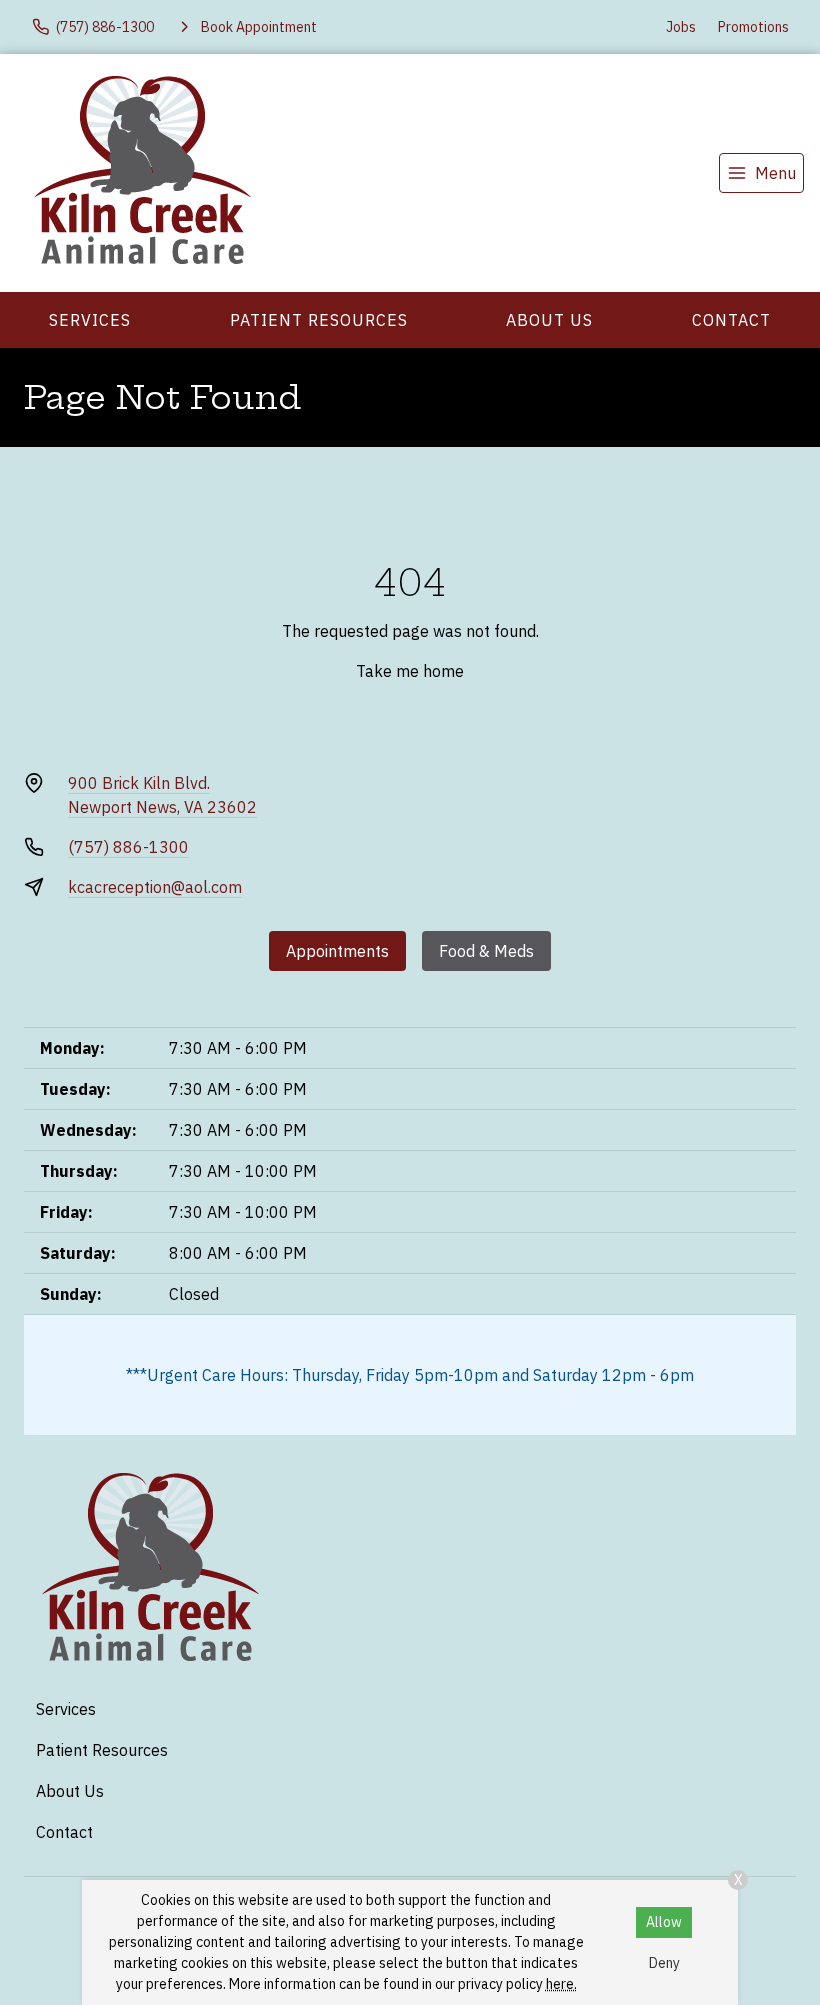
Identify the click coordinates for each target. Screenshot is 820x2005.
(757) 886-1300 (128, 847)
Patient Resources (319, 320)
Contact (731, 320)
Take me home (410, 671)
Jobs (681, 27)
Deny (664, 1963)
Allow (664, 1922)
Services (90, 320)
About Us (549, 320)
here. (561, 1984)
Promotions (753, 27)
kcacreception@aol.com (155, 887)
